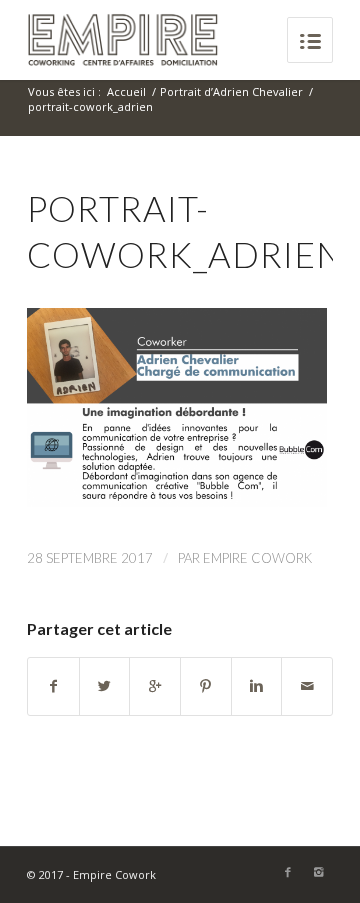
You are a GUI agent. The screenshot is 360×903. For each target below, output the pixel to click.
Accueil (126, 91)
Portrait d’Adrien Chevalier (231, 91)
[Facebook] (288, 872)
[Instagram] (318, 872)
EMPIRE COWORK (257, 558)
